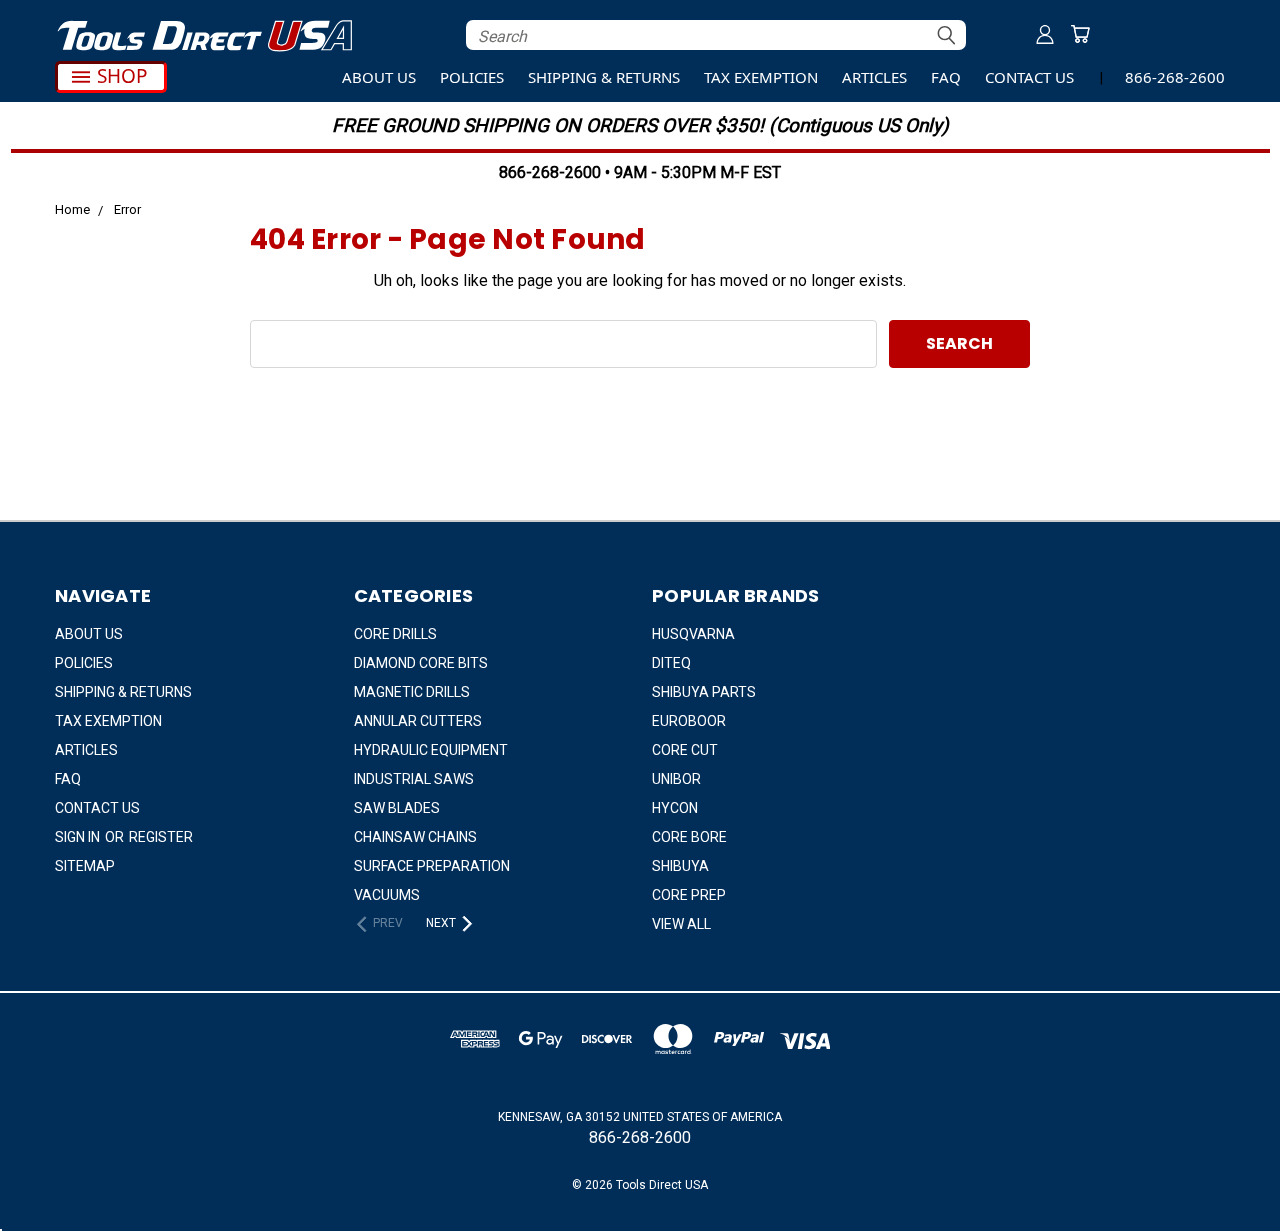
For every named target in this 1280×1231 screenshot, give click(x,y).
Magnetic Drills (412, 692)
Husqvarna (693, 634)
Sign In (79, 837)
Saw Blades (397, 808)
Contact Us (1029, 77)
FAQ (946, 77)
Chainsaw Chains (415, 837)
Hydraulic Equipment (431, 750)
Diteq (671, 663)
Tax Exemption (761, 77)
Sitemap (85, 866)
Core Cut (685, 750)
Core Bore (689, 837)
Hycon (675, 808)
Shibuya (680, 866)
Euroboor (689, 721)
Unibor (676, 779)
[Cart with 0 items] (1080, 34)
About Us (379, 77)
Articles (874, 77)
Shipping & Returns (604, 77)
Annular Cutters (418, 721)
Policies (472, 77)
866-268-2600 (1175, 77)
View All (681, 924)
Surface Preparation (432, 866)
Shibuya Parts (704, 692)
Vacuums (387, 895)
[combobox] (716, 35)
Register (161, 837)
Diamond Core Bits (421, 663)
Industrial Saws (414, 779)
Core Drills (395, 634)
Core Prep (689, 895)
